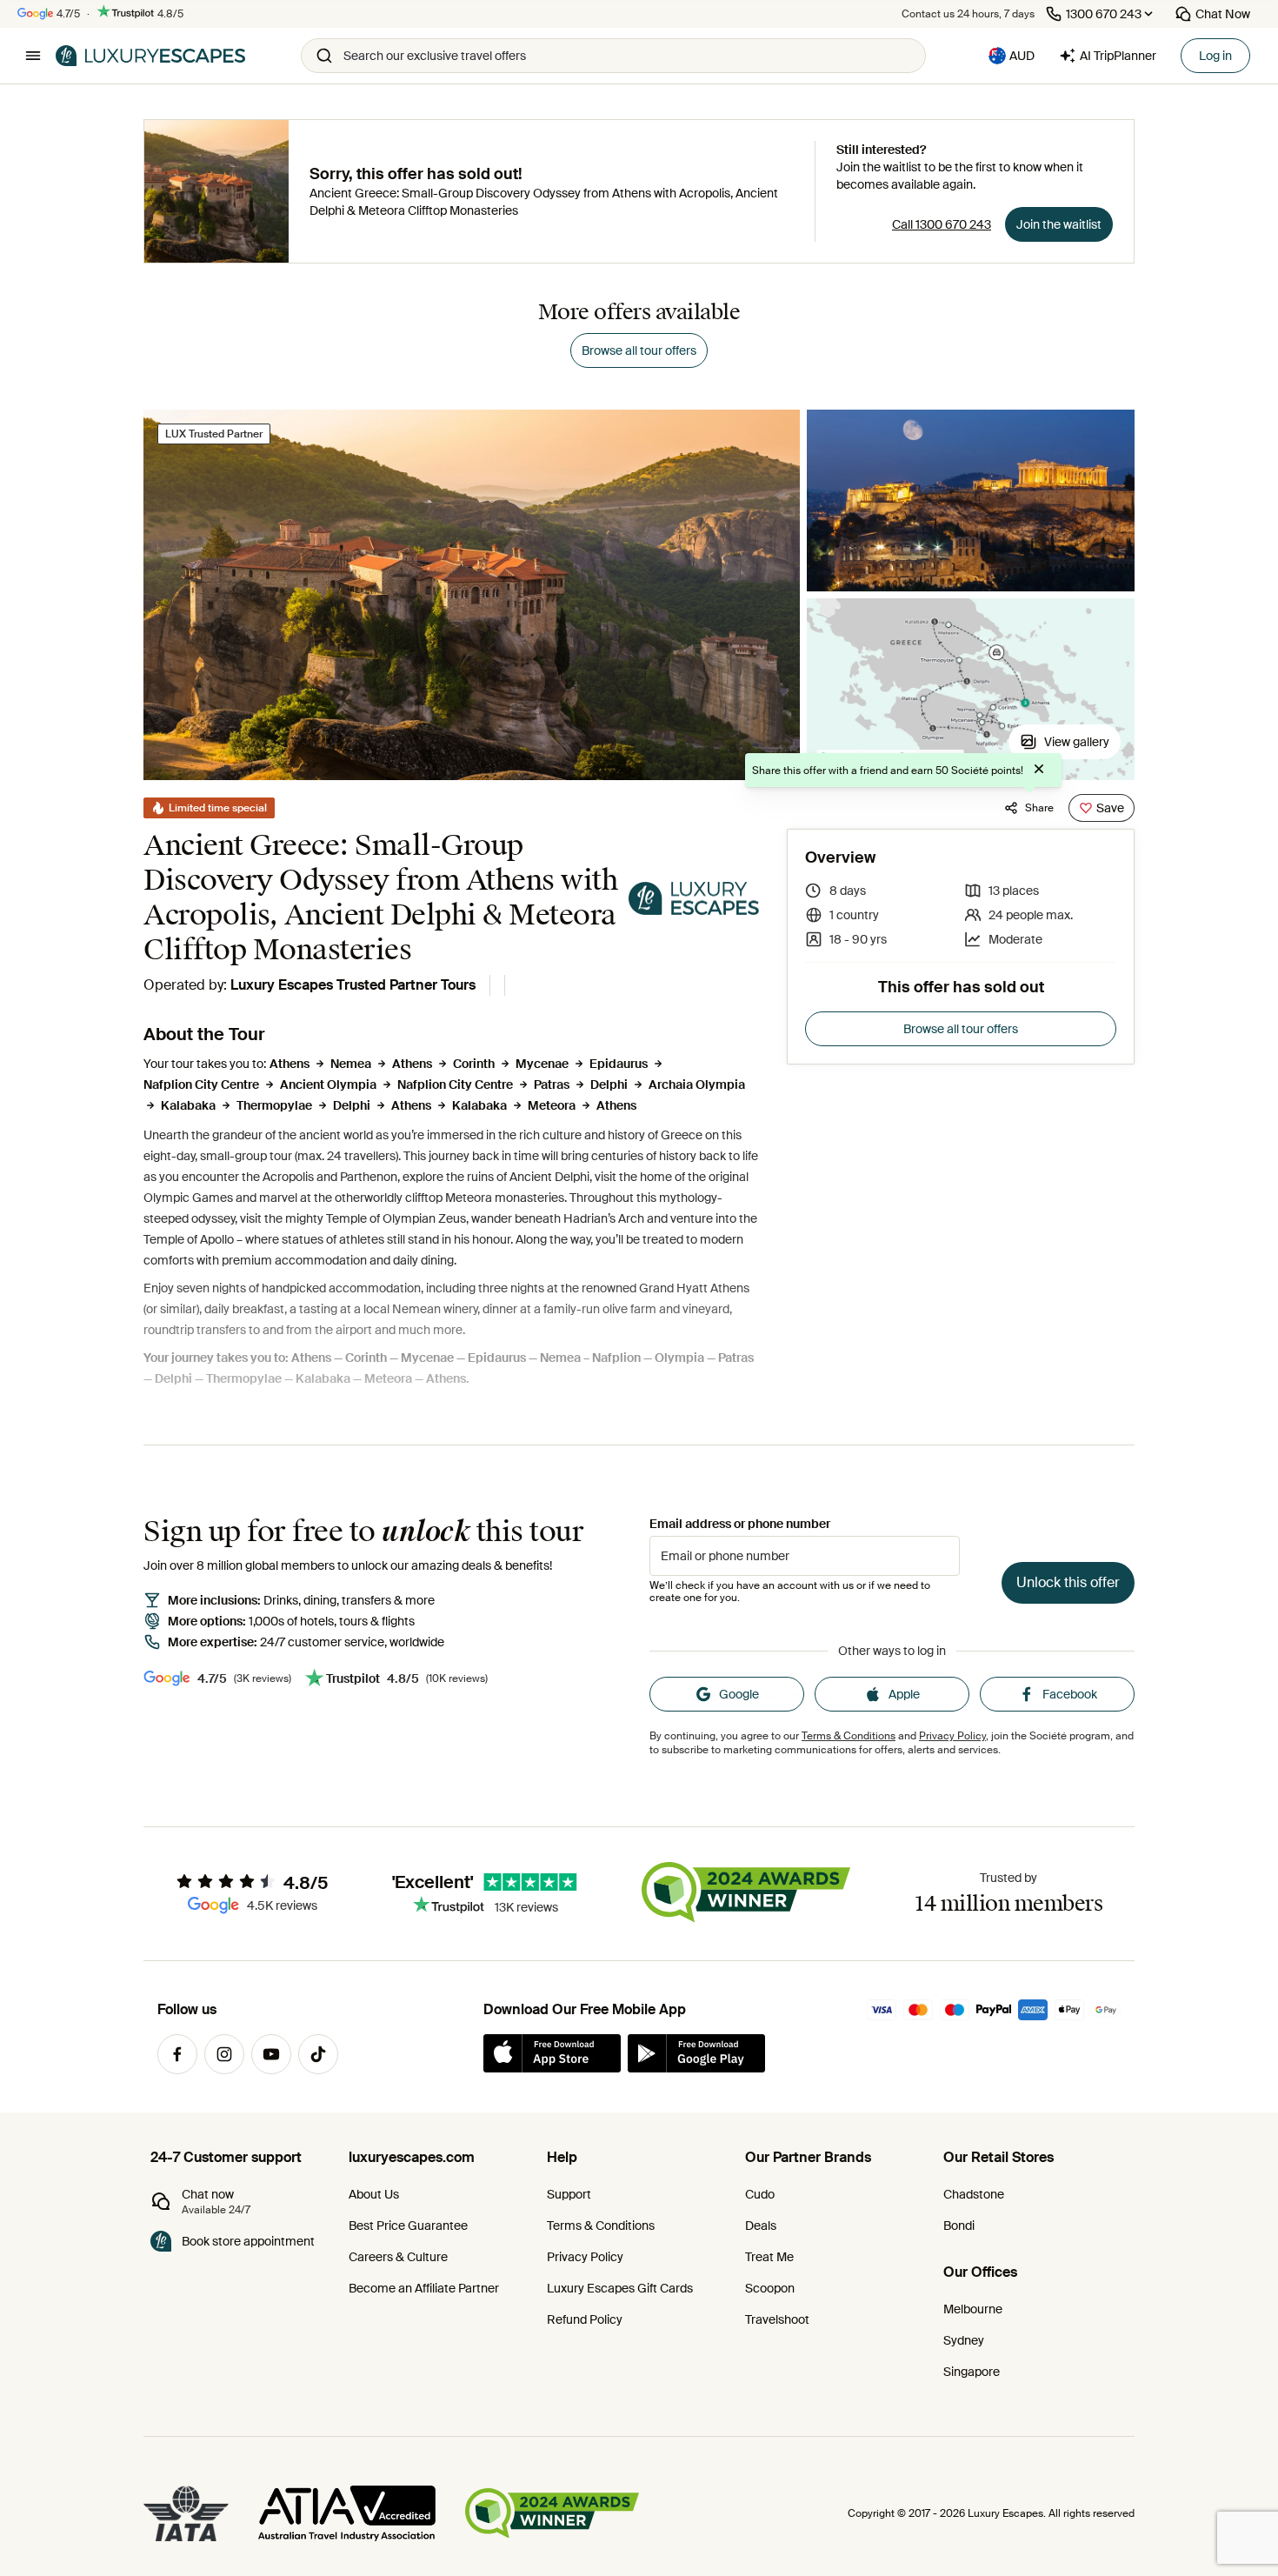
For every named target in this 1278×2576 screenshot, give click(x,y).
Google (739, 1694)
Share (1039, 808)
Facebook (1070, 1694)
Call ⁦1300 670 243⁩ (942, 224)
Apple (904, 1694)
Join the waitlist (1059, 224)
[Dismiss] (1039, 770)
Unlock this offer (1068, 1582)
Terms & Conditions (849, 1736)
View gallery (1077, 742)
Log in (1215, 56)
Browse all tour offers (639, 350)
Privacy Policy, (954, 1736)
